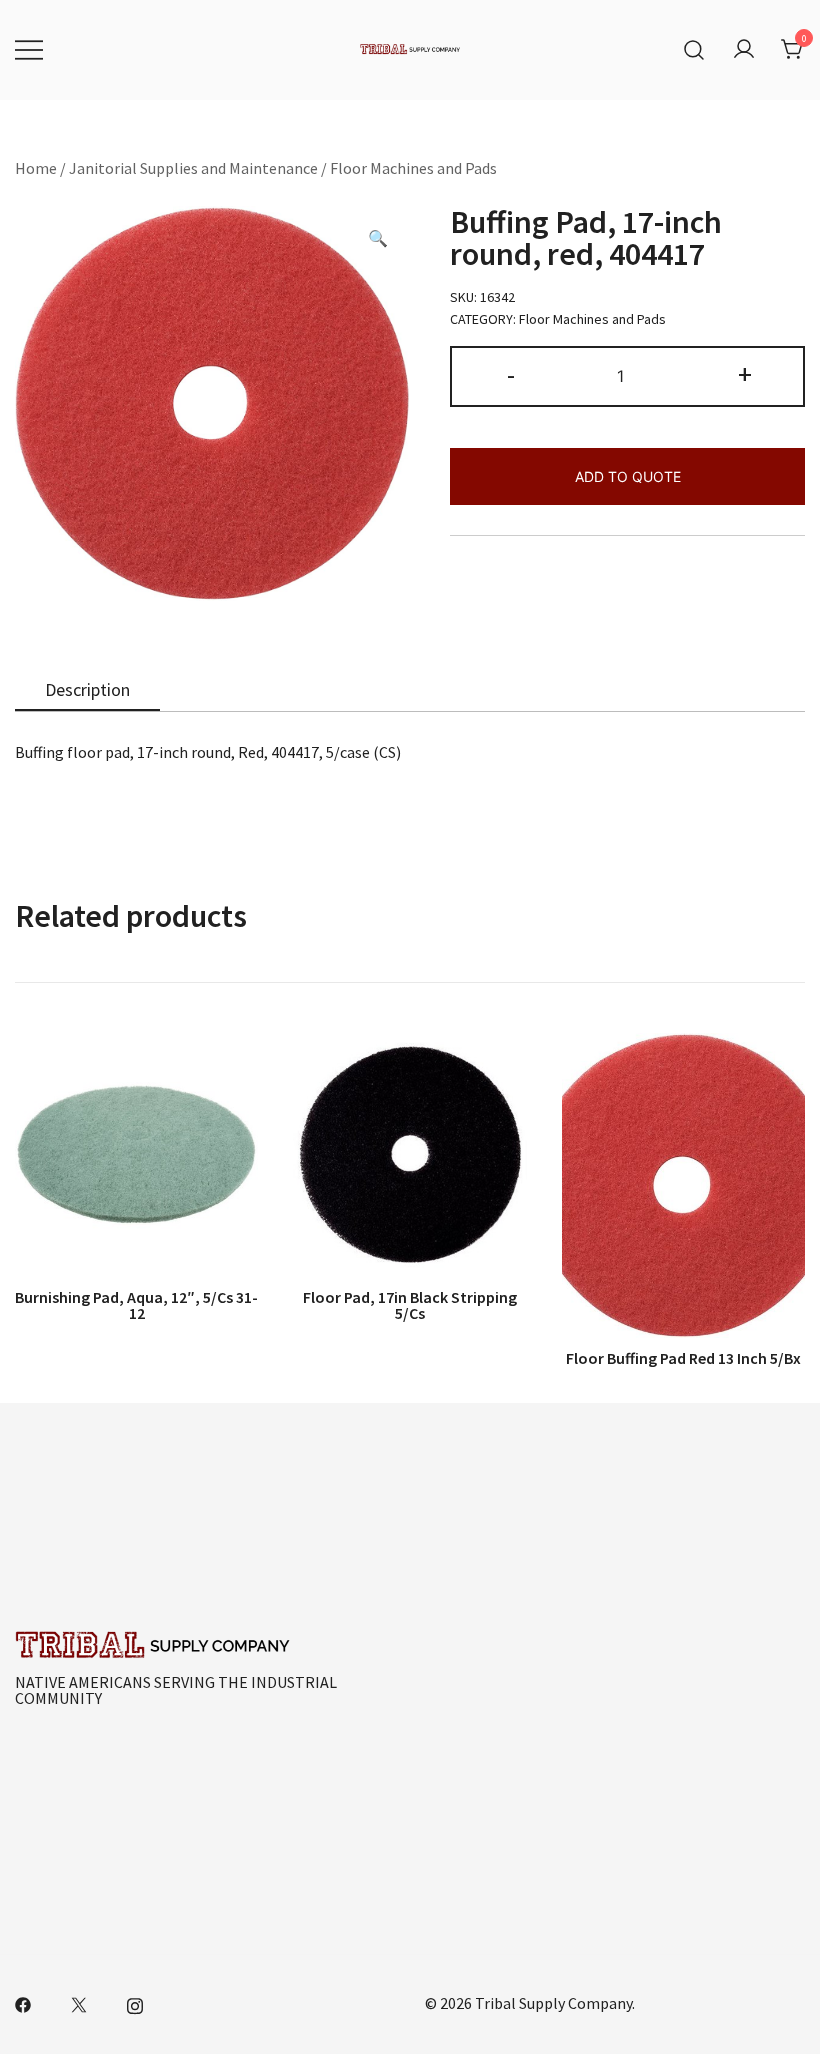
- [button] (511, 374)
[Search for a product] (694, 50)
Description (87, 689)
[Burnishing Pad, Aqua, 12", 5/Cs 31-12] (136, 1154)
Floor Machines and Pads (413, 168)
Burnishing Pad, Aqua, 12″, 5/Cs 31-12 (136, 1305)
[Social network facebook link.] (23, 2003)
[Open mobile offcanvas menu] (29, 50)
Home (36, 168)
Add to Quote (628, 476)
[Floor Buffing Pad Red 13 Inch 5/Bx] (683, 1185)
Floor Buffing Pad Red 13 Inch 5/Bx (683, 1358)
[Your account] (744, 50)
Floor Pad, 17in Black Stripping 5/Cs (410, 1305)
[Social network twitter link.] (79, 2003)
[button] (378, 238)
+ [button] (745, 374)
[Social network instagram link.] (135, 2003)
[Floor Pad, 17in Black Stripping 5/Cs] (409, 1154)
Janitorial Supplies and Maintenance (193, 168)
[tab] (87, 691)
